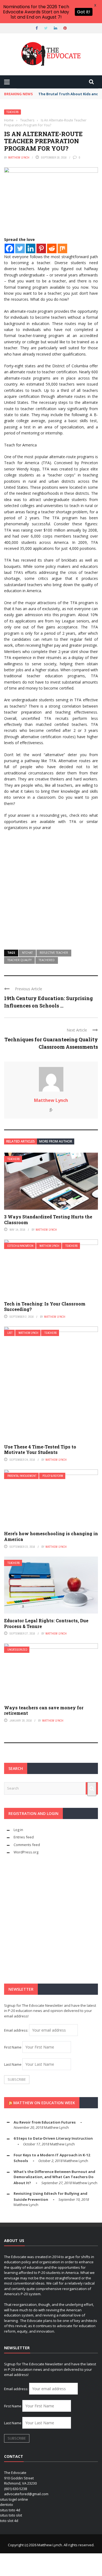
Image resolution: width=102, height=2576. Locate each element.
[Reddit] (52, 248)
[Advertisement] (51, 888)
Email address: (17, 2030)
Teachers (13, 112)
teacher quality (19, 960)
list (10, 1333)
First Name (13, 2047)
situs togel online (14, 2499)
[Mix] (62, 248)
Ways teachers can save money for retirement (44, 1710)
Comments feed (27, 1845)
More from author (56, 1141)
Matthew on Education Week (44, 2103)
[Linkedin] (31, 248)
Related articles (21, 1141)
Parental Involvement (22, 1476)
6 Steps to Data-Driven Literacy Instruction (53, 2138)
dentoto (7, 2505)
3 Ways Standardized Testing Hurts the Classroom (48, 1220)
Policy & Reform (53, 1476)
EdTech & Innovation (20, 1246)
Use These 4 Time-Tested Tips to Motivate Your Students (40, 1450)
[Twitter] (20, 248)
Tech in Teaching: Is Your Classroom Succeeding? (45, 1307)
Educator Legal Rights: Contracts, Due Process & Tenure (46, 1623)
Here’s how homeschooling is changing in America (51, 1536)
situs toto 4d (10, 2510)
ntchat (27, 953)
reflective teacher (54, 953)
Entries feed (24, 1837)
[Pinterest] (41, 248)
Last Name (13, 2064)
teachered (47, 960)
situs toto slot (11, 2515)
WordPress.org (26, 1852)
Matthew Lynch (19, 157)
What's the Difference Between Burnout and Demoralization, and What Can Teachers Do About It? (54, 2177)
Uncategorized (17, 1650)
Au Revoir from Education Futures (45, 2122)
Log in (18, 1830)
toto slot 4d (9, 2521)
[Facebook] (9, 248)
